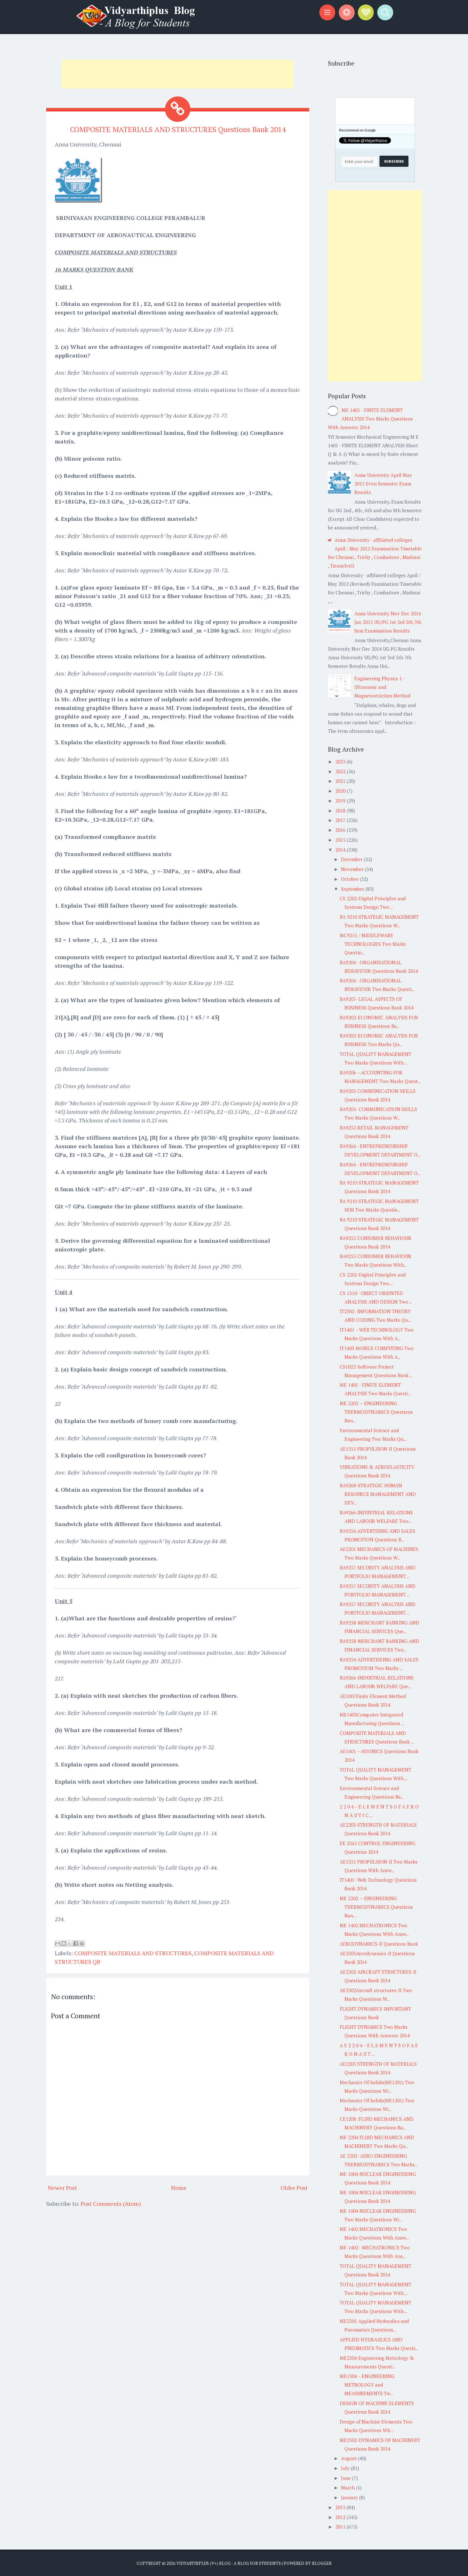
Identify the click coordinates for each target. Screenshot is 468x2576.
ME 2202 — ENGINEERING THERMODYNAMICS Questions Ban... (376, 1412)
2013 (341, 2507)
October (350, 879)
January (350, 2497)
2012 (341, 2517)
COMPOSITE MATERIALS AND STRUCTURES (133, 1953)
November (353, 869)
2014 (341, 850)
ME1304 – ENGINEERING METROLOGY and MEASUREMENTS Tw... (367, 2385)
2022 (341, 771)
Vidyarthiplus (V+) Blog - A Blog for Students (229, 2563)
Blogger (322, 2563)
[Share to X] (70, 1943)
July (346, 2468)
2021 (341, 781)
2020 (341, 791)
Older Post (294, 2188)
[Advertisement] (178, 74)
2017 (341, 820)
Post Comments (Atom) (111, 2204)
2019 (341, 801)
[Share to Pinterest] (82, 1943)
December (352, 859)
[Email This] (58, 1943)
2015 (341, 840)
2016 (341, 830)
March (348, 2488)
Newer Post (62, 2188)
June (347, 2478)
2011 (341, 2527)
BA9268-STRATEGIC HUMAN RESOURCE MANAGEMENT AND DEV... (378, 1494)
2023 (341, 761)
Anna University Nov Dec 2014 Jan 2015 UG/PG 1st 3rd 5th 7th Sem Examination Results (388, 622)
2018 (341, 810)
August (349, 2458)
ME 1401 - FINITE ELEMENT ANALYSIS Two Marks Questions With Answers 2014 (370, 419)
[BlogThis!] (64, 1943)
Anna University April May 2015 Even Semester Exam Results (383, 484)
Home (179, 2188)
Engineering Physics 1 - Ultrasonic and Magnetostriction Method (382, 687)
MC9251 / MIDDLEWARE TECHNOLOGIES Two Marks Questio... (373, 944)
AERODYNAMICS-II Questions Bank (379, 1944)
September (353, 889)
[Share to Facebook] (76, 1943)
